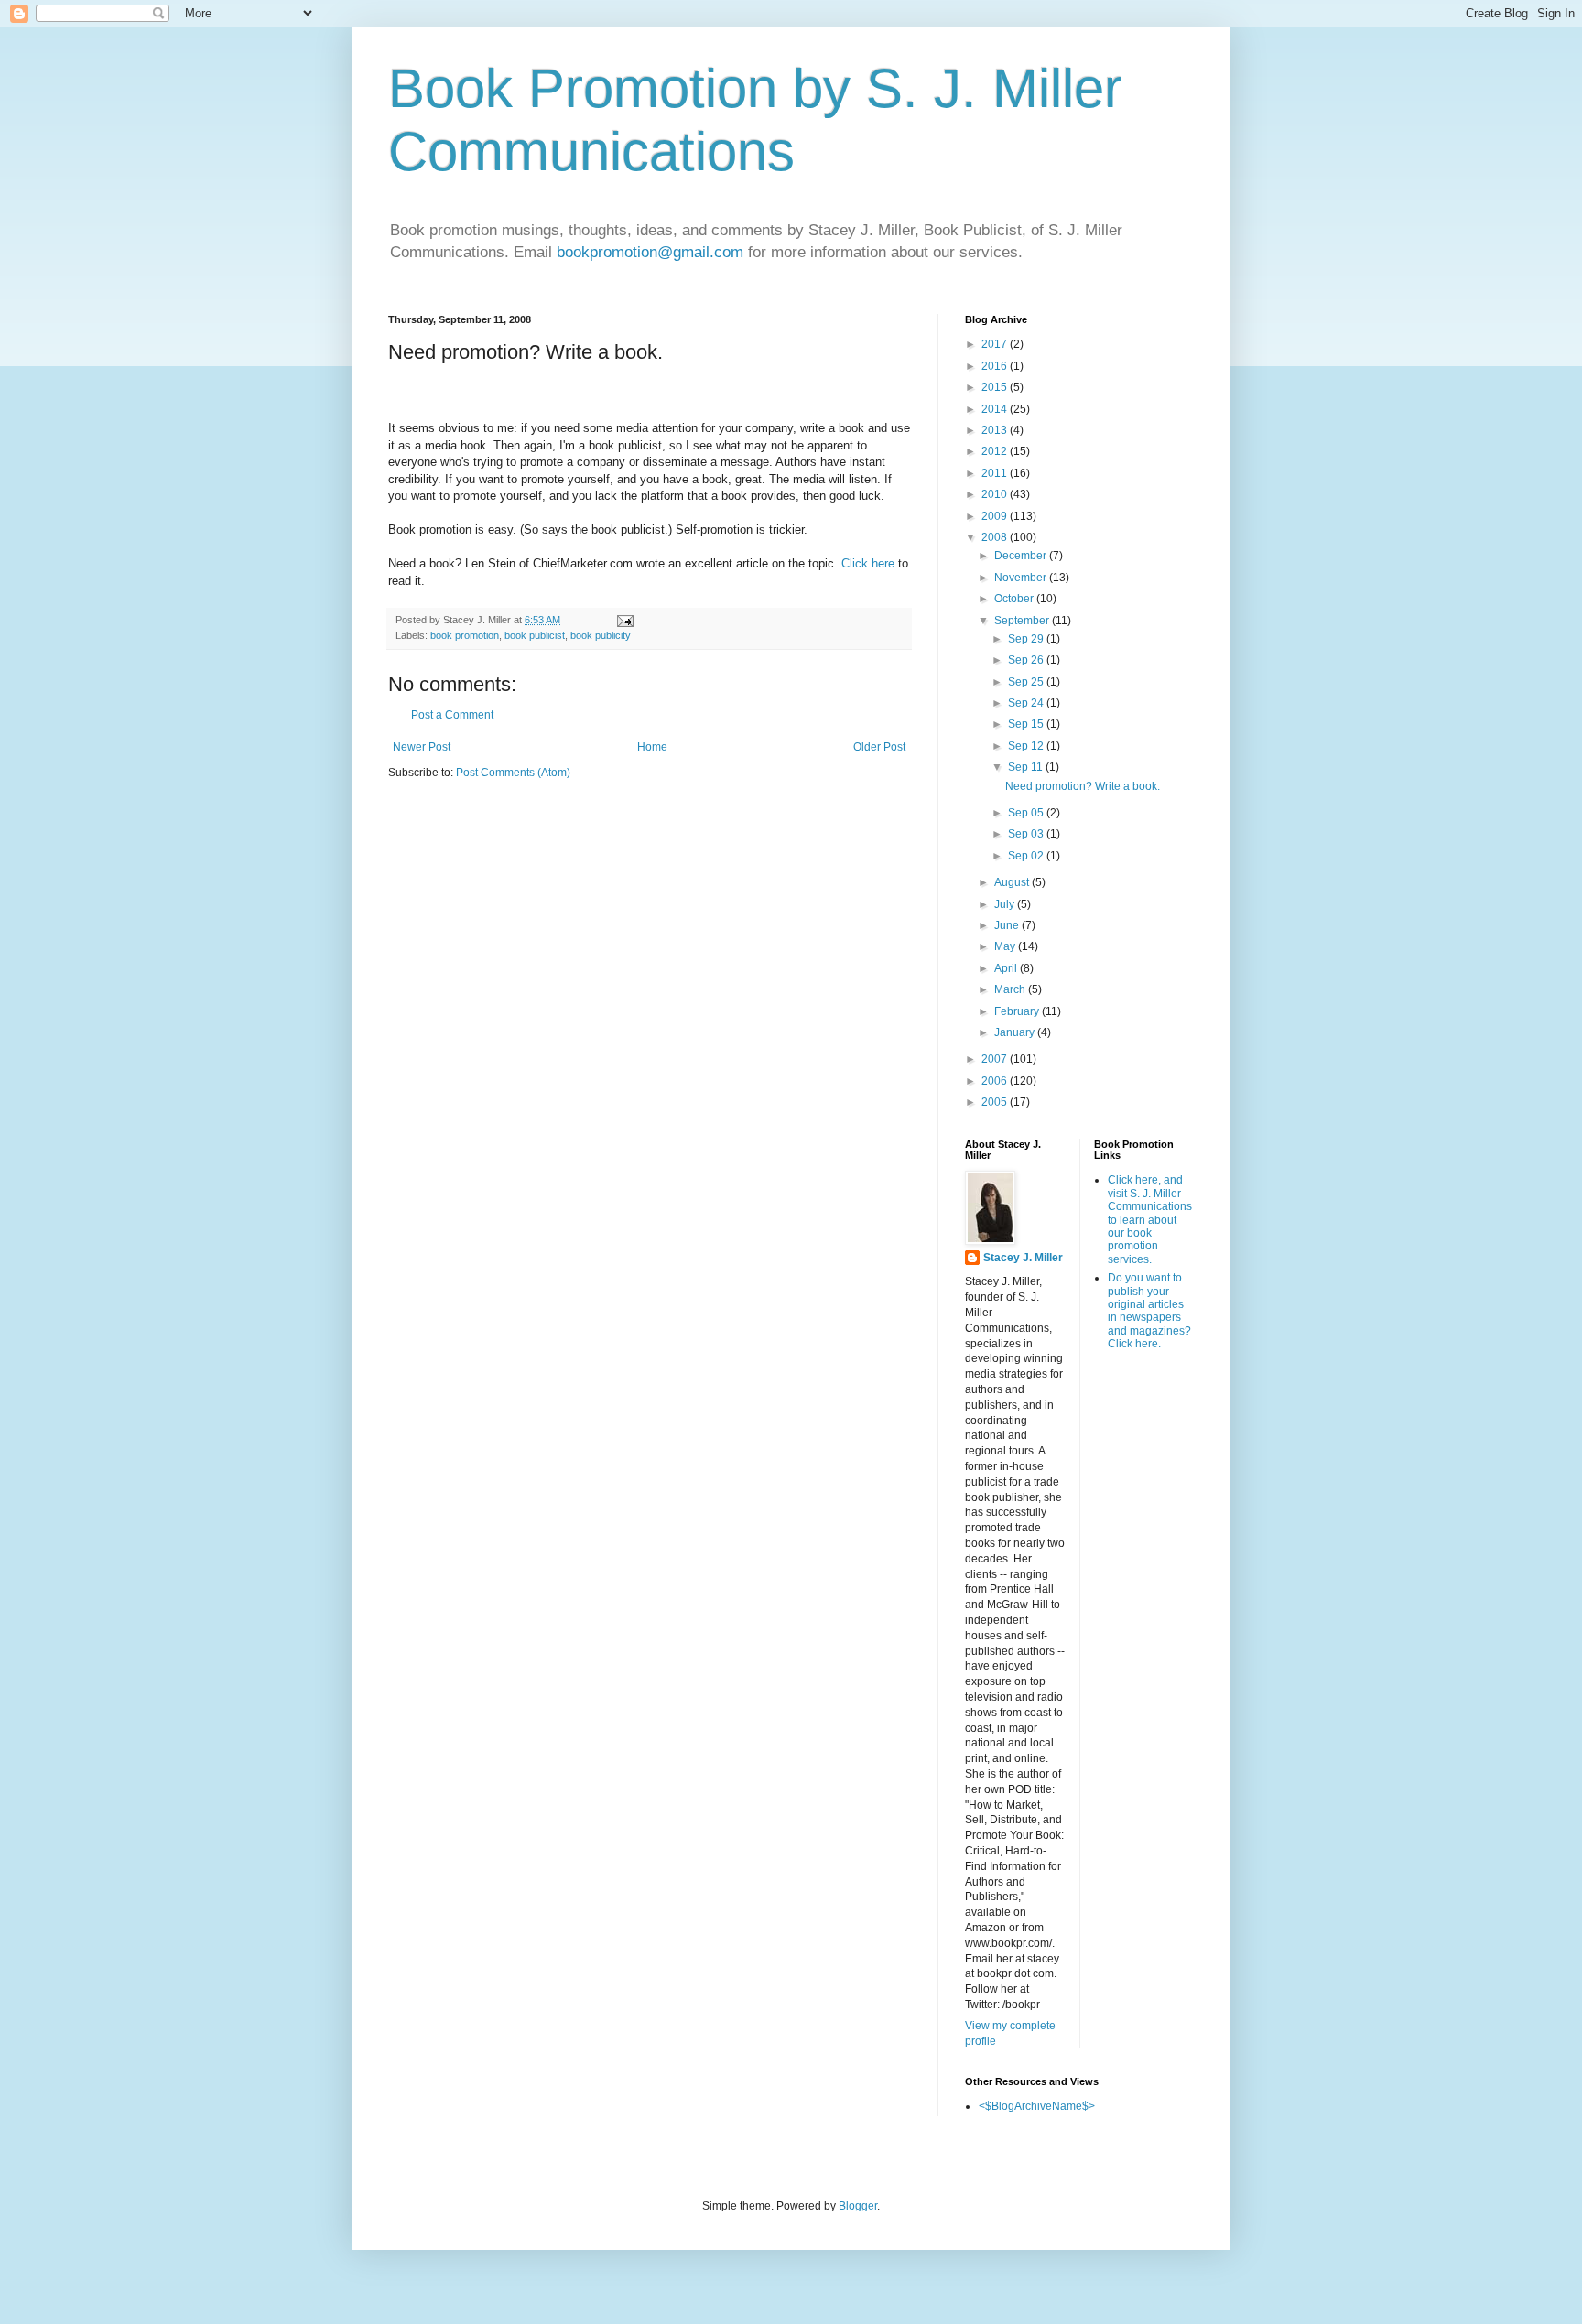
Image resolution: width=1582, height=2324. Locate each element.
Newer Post (422, 747)
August (1013, 882)
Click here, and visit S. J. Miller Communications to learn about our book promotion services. (1150, 1219)
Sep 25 (1027, 682)
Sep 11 (1027, 767)
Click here (868, 563)
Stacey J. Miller (1023, 1258)
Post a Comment (452, 715)
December (1022, 556)
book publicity (601, 635)
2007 (996, 1059)
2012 (996, 451)
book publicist (535, 635)
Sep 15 (1027, 724)
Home (652, 747)
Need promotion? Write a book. (1083, 786)
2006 (996, 1081)
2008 (996, 537)
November (1022, 578)
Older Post (879, 747)
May (1006, 946)
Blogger (858, 2206)
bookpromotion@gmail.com (650, 252)
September (1023, 621)
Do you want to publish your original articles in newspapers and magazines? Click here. (1149, 1311)
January (1016, 1032)
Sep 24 (1027, 703)
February (1018, 1011)
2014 (996, 409)
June (1008, 925)
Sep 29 (1027, 639)
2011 (996, 473)
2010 (996, 494)
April (1007, 968)
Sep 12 (1027, 746)
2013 (996, 430)
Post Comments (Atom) (513, 773)
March (1011, 989)
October (1015, 599)
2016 (996, 366)
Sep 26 (1027, 660)
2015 (996, 387)
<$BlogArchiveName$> (1037, 2106)
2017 (996, 344)
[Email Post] (624, 620)
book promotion (465, 635)
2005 (996, 1102)
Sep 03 (1027, 834)
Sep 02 (1027, 856)
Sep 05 (1027, 813)
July (1006, 904)
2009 (996, 516)
